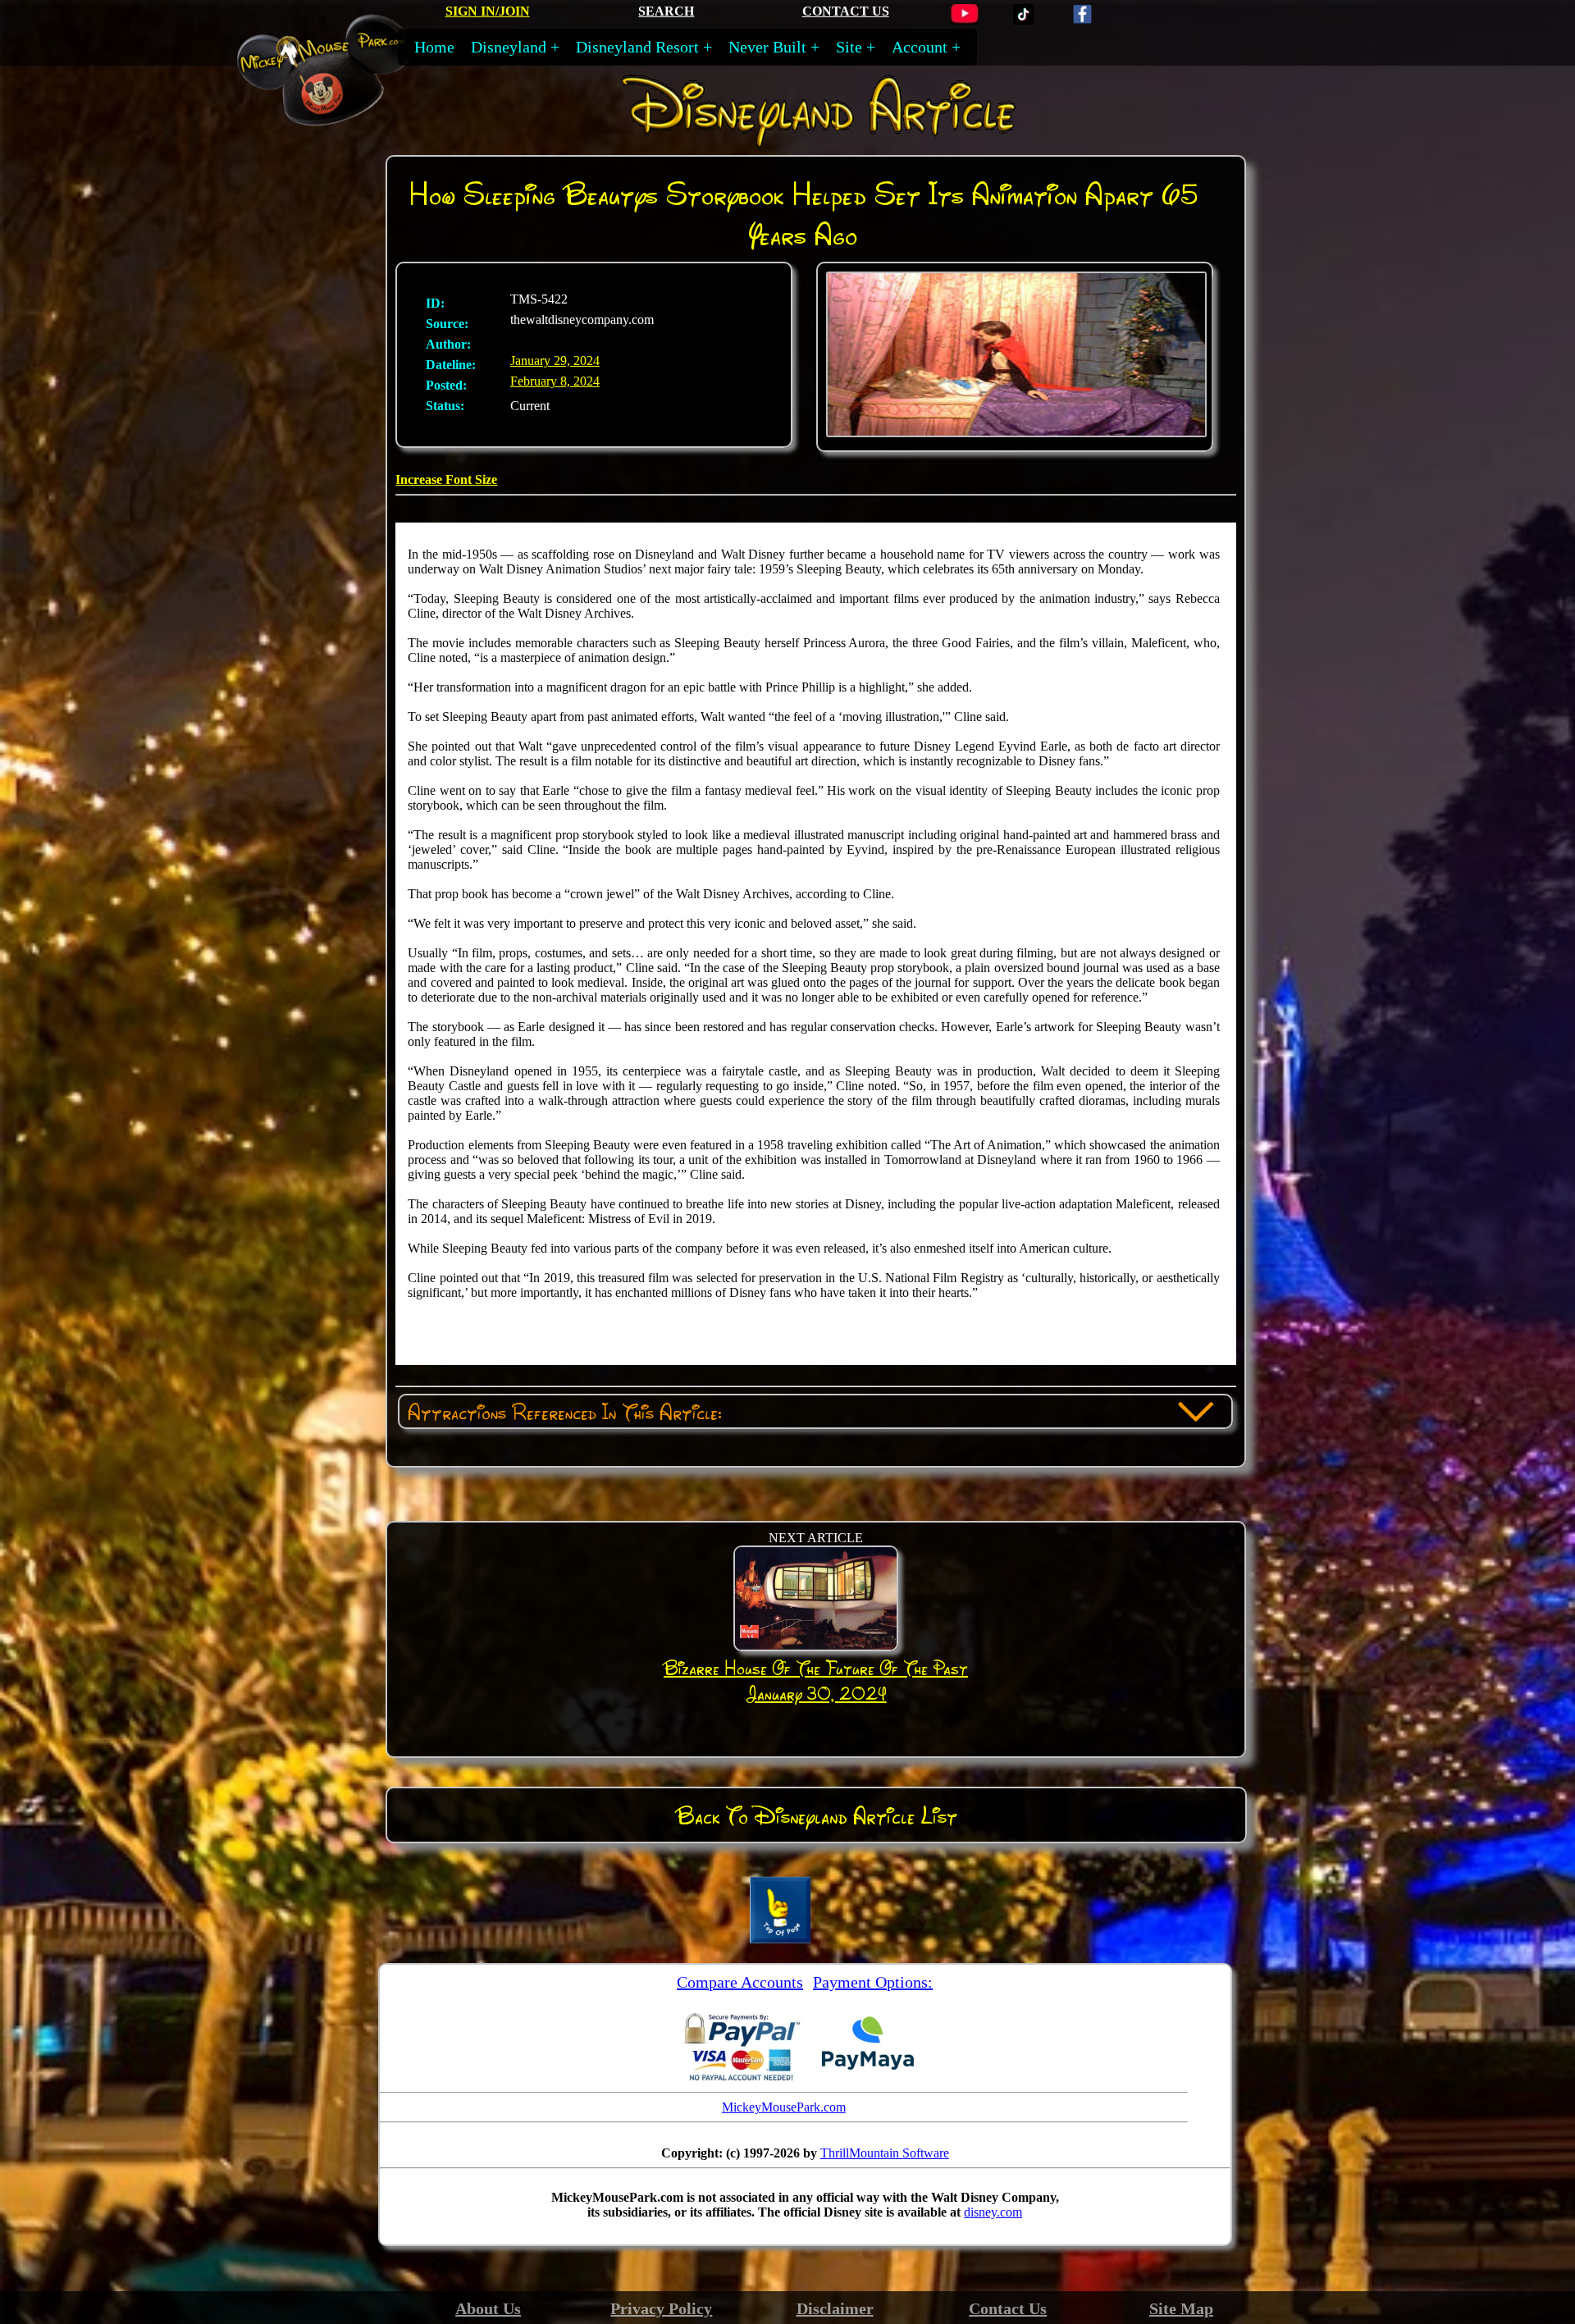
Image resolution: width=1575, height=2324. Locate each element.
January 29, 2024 (555, 361)
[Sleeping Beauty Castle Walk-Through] (1017, 433)
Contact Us (1008, 2308)
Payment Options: (873, 1982)
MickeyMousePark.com (784, 2107)
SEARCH (666, 11)
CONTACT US (846, 11)
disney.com (993, 2212)
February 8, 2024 (555, 381)
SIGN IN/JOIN (488, 11)
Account (920, 47)
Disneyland (509, 47)
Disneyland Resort (637, 47)
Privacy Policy (661, 2308)
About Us (488, 2308)
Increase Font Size (446, 479)
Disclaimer (835, 2308)
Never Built (767, 47)
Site (849, 47)
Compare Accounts (740, 1982)
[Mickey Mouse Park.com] (341, 118)
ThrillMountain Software (885, 2153)
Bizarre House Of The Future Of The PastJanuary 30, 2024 (816, 1680)
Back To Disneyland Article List (817, 1815)
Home (434, 47)
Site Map (1181, 2308)
